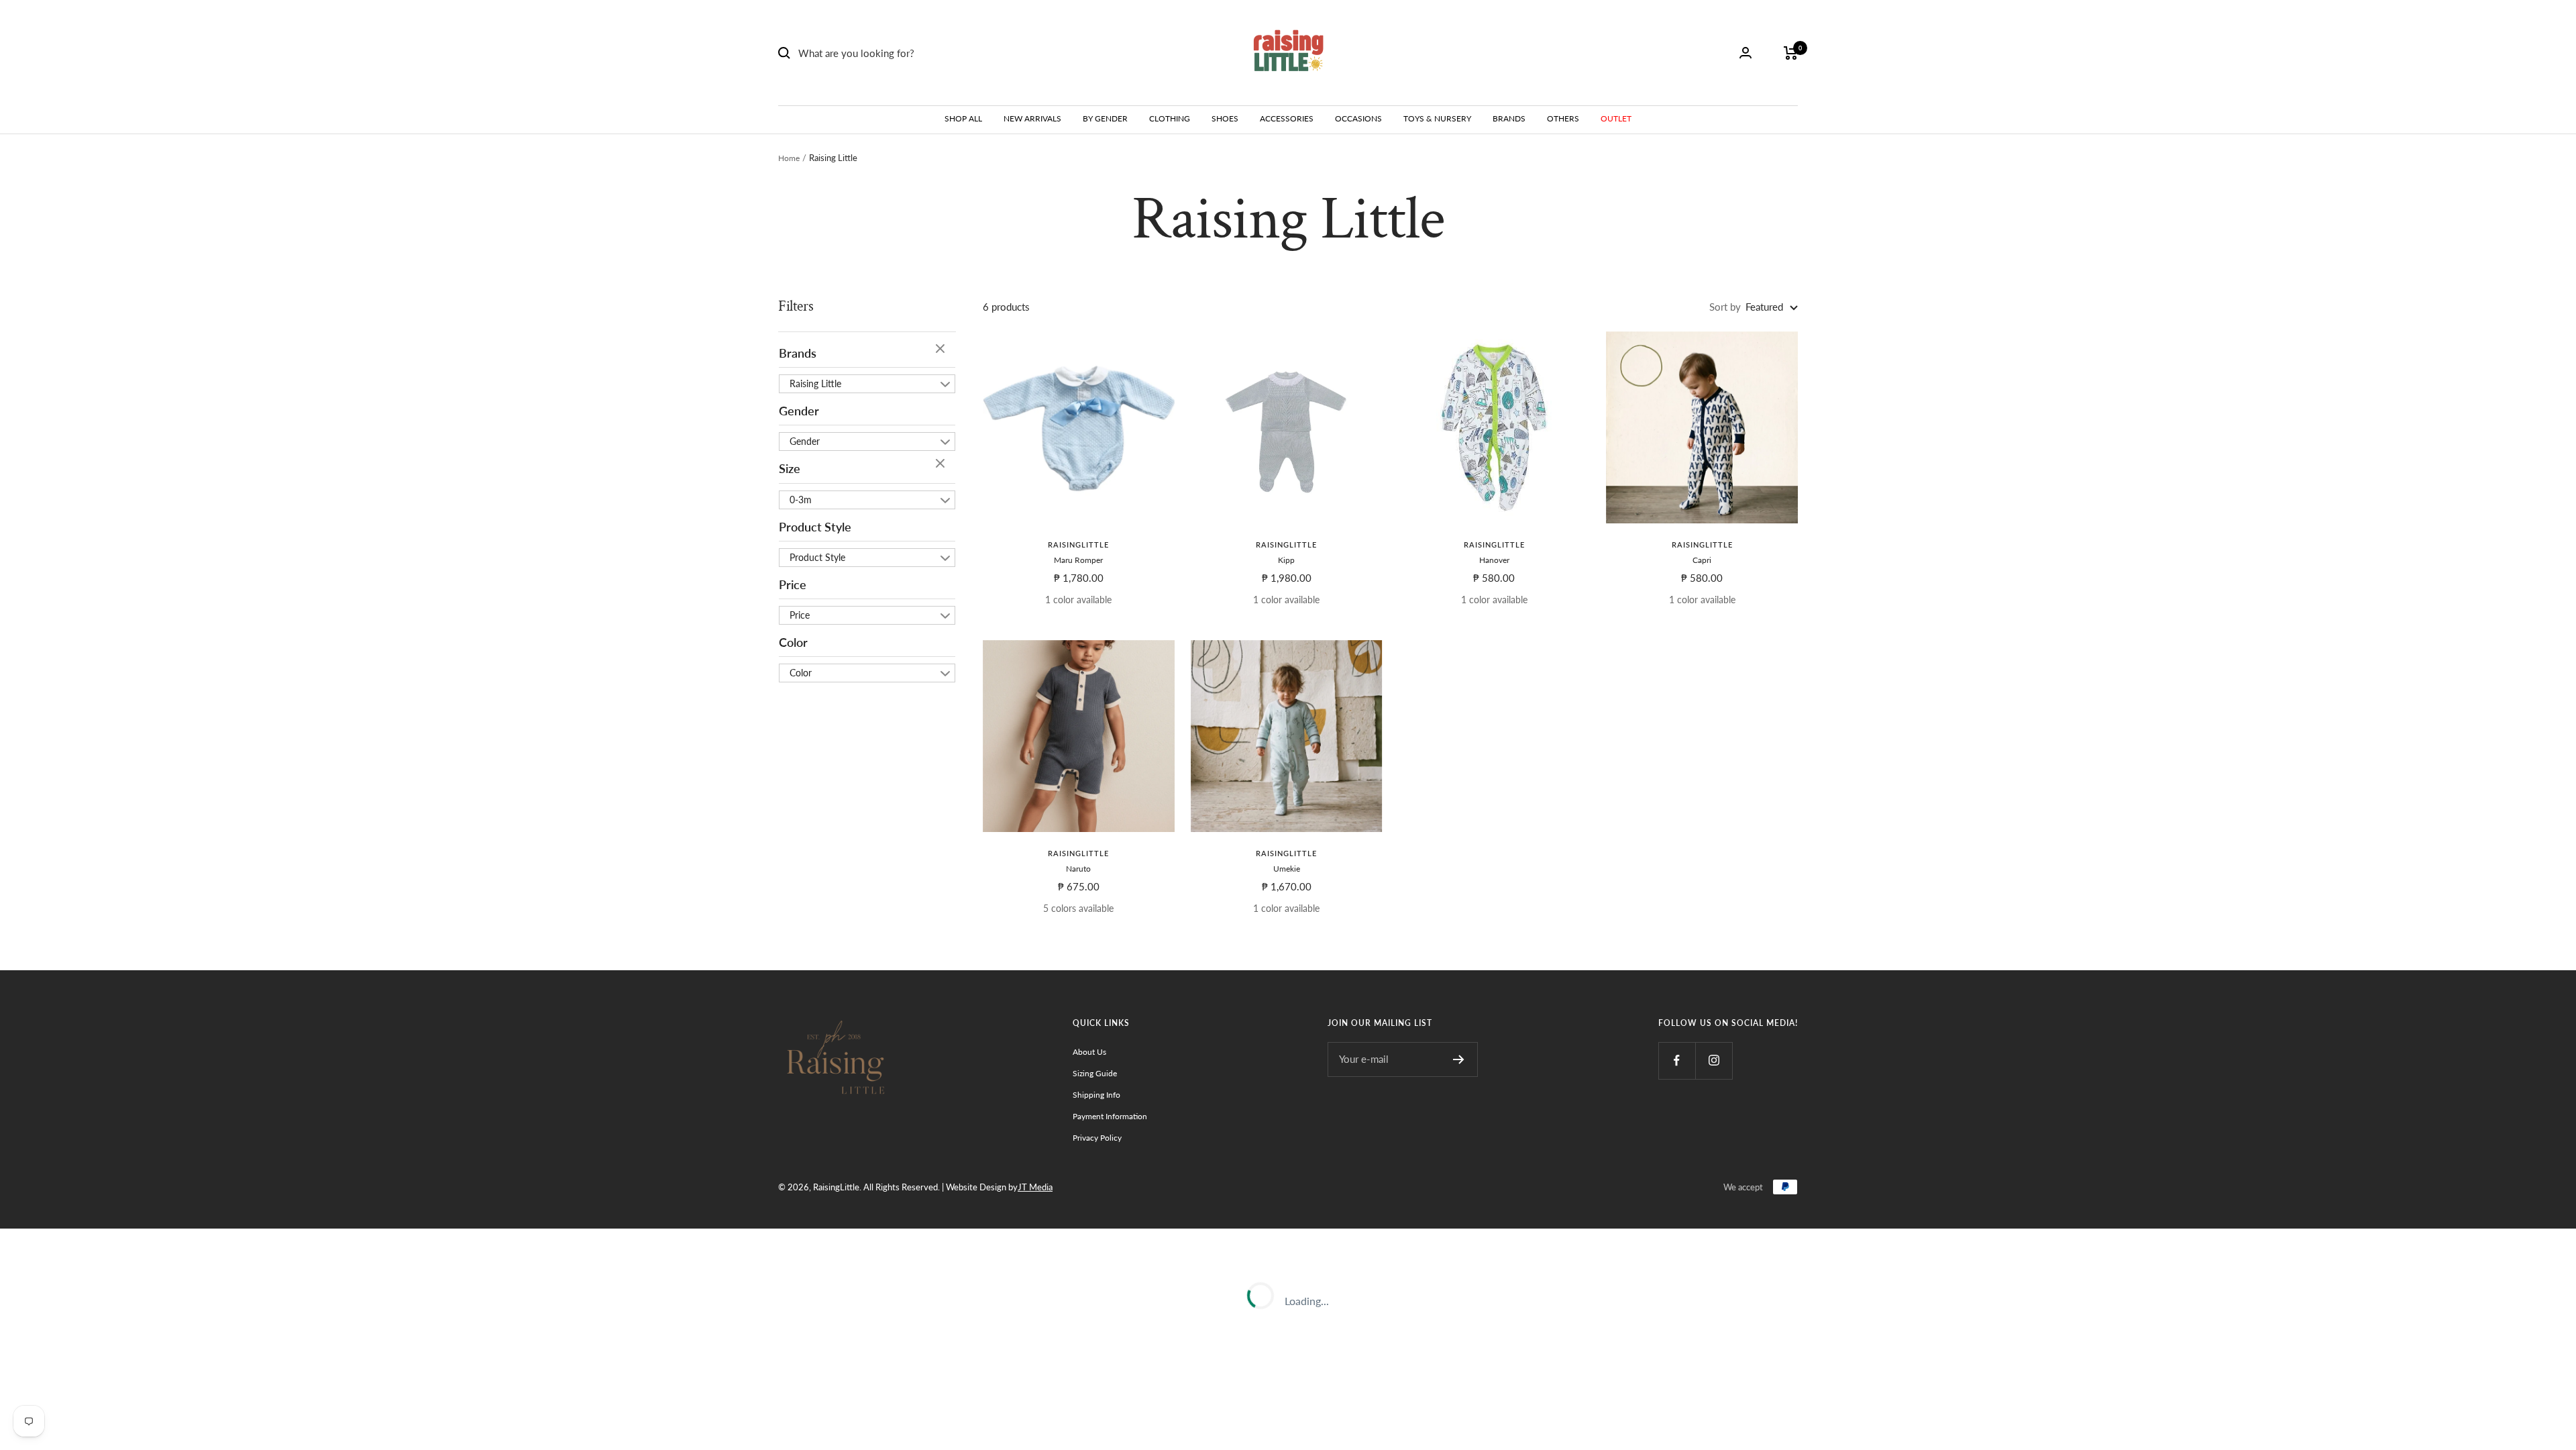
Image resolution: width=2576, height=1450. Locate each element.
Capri (1702, 560)
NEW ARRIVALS (1032, 118)
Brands (798, 353)
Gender (799, 411)
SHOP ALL (963, 118)
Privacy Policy (1097, 1138)
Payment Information (1110, 1116)
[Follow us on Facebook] (1677, 1060)
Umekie (1287, 869)
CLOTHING (1170, 118)
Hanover (1494, 560)
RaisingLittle (1078, 545)
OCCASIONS (1358, 118)
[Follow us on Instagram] (1714, 1060)
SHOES (1225, 118)
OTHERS (1563, 118)
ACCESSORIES (1287, 118)
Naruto (1078, 869)
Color (793, 642)
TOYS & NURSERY (1437, 118)
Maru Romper (1078, 560)
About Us (1089, 1052)
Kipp (1286, 560)
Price (793, 584)
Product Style (815, 527)
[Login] (1746, 53)
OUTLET (1616, 118)
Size (790, 468)
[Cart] (1791, 53)
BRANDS (1509, 118)
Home (789, 158)
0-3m (801, 500)
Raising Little (815, 383)
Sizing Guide (1095, 1073)
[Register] (1459, 1059)
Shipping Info (1096, 1095)
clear (942, 350)
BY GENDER (1105, 118)
